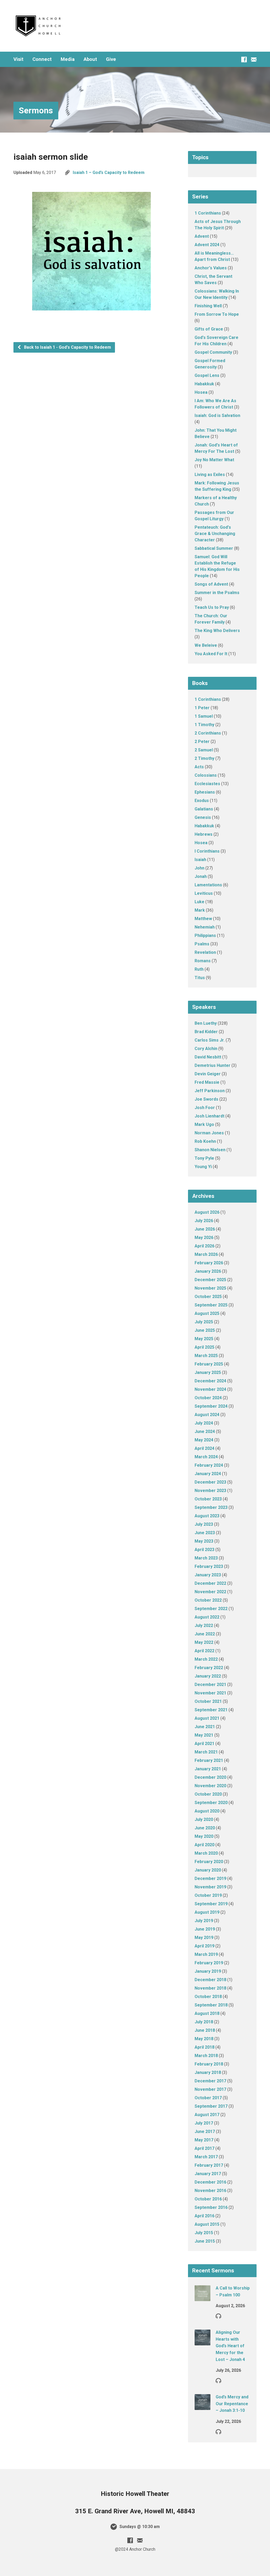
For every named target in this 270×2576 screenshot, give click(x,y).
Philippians (205, 935)
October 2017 (208, 2098)
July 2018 (204, 2022)
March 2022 (206, 1659)
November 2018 (210, 1988)
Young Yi (203, 1167)
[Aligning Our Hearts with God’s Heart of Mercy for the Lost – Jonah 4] (202, 2342)
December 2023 (210, 1482)
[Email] (254, 59)
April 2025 (204, 1347)
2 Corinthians (208, 733)
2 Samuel (204, 750)
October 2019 (208, 1895)
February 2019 (209, 1963)
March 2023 (206, 1558)
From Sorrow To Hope (217, 314)
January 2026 (208, 1271)
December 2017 (210, 2081)
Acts (199, 767)
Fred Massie (207, 1082)
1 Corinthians (208, 213)
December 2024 (210, 1381)
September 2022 (211, 1609)
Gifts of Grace (209, 329)
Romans (203, 961)
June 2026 (205, 1229)
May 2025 (204, 1339)
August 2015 (207, 2224)
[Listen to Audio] (218, 2316)
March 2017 (206, 2157)
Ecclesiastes (207, 784)
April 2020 (204, 1845)
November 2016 (210, 2191)
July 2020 (204, 1819)
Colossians (206, 775)
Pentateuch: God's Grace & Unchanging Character (215, 534)
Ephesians (205, 792)
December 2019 (210, 1878)
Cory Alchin (206, 1049)
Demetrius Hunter (213, 1065)
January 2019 (208, 1971)
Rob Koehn (205, 1141)
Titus (200, 978)
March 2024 (206, 1457)
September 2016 (211, 2207)
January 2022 (208, 1676)
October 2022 (208, 1600)
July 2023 (204, 1524)
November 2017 (210, 2089)
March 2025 (206, 1356)
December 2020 (210, 1777)
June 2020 (205, 1828)
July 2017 (204, 2123)
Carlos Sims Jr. (210, 1040)
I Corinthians (207, 851)
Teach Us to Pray (212, 607)
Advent (202, 236)
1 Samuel (204, 716)
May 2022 (204, 1642)
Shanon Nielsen (210, 1150)
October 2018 (208, 1997)
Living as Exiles (210, 475)
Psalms (202, 944)
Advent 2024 (207, 245)
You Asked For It (211, 654)
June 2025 (205, 1330)
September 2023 (211, 1507)
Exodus (202, 801)
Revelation (205, 952)
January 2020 (208, 1870)
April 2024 (204, 1448)
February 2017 (209, 2165)
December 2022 (210, 1583)
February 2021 (209, 1760)
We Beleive (206, 645)
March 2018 (206, 2056)
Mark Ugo (204, 1124)
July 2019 (204, 1921)
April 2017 (204, 2148)
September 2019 (211, 1904)
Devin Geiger (208, 1074)
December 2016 (210, 2182)
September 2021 (211, 1710)
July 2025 (204, 1322)
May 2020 (204, 1836)
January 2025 (208, 1372)
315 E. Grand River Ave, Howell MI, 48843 (135, 2511)
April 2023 (204, 1550)
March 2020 (206, 1853)
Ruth (199, 969)
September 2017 (211, 2106)
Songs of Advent (211, 584)
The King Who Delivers (217, 631)
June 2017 (205, 2132)
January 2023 (208, 1575)
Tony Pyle (204, 1158)
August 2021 (207, 1718)
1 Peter (202, 708)
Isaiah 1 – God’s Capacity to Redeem (109, 172)
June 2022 (205, 1634)
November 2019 (210, 1887)
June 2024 (205, 1432)
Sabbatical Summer (214, 548)
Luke (199, 902)
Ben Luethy (206, 1023)
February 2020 (209, 1862)
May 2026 (204, 1238)
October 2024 (208, 1398)
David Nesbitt (208, 1057)
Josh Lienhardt (209, 1116)
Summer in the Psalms (217, 593)
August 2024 (207, 1415)
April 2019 (204, 1946)
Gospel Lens (207, 375)
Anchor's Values (211, 268)
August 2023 (207, 1516)
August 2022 (207, 1617)
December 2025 (210, 1280)
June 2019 (205, 1929)
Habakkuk (204, 384)
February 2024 (209, 1465)
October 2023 (208, 1499)
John (199, 868)
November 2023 (210, 1491)
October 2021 (208, 1701)
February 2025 (209, 1364)
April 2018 (204, 2047)
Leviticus (204, 893)
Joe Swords (206, 1099)
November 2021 (210, 1693)
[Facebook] (244, 59)
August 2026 (207, 1212)
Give (111, 59)
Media (68, 59)
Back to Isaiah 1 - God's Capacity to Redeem (67, 347)
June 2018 (205, 2030)
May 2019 (204, 1938)
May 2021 (204, 1735)
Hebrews (204, 834)
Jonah (201, 876)
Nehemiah (205, 927)
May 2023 (204, 1541)
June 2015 (205, 2241)
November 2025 (210, 1288)
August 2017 (207, 2115)
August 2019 (207, 1912)
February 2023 (209, 1566)
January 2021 (208, 1769)
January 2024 (208, 1474)
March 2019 (206, 1954)
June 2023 (205, 1533)
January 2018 (208, 2072)
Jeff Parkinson (210, 1091)
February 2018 (209, 2064)
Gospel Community (213, 352)
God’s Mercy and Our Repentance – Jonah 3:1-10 (232, 2404)
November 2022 (210, 1592)
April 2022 (204, 1651)
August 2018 (207, 2013)
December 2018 (210, 1980)
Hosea (201, 392)
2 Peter (202, 742)
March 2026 (206, 1254)
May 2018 (204, 2039)
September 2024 (211, 1406)
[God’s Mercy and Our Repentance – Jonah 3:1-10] (202, 2406)
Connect (42, 59)
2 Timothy (204, 758)
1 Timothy (204, 725)
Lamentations (208, 885)
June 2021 (205, 1727)
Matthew (203, 919)
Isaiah (200, 860)
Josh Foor (205, 1108)
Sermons (36, 110)
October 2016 (208, 2199)
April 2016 (204, 2216)
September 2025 (211, 1305)
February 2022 (209, 1668)
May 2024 (204, 1440)
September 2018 (211, 2005)
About (90, 59)
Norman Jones (209, 1133)
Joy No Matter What (214, 460)
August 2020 (207, 1811)
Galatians (204, 809)
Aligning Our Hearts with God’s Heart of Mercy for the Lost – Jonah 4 (230, 2346)
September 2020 (211, 1803)
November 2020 (210, 1786)
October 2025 (208, 1297)
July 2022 (204, 1625)
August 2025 (207, 1313)
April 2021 (204, 1744)
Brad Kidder (206, 1032)
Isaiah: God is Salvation (217, 415)
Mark (200, 910)
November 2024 (210, 1389)
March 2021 (206, 1752)
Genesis (203, 817)
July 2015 (204, 2233)
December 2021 (210, 1685)
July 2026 (204, 1221)
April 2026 (204, 1246)
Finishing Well (208, 306)
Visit (18, 59)
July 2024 (204, 1423)
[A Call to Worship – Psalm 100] (202, 2298)
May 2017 (204, 2140)
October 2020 (208, 1794)
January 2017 (208, 2174)
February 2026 (209, 1263)
